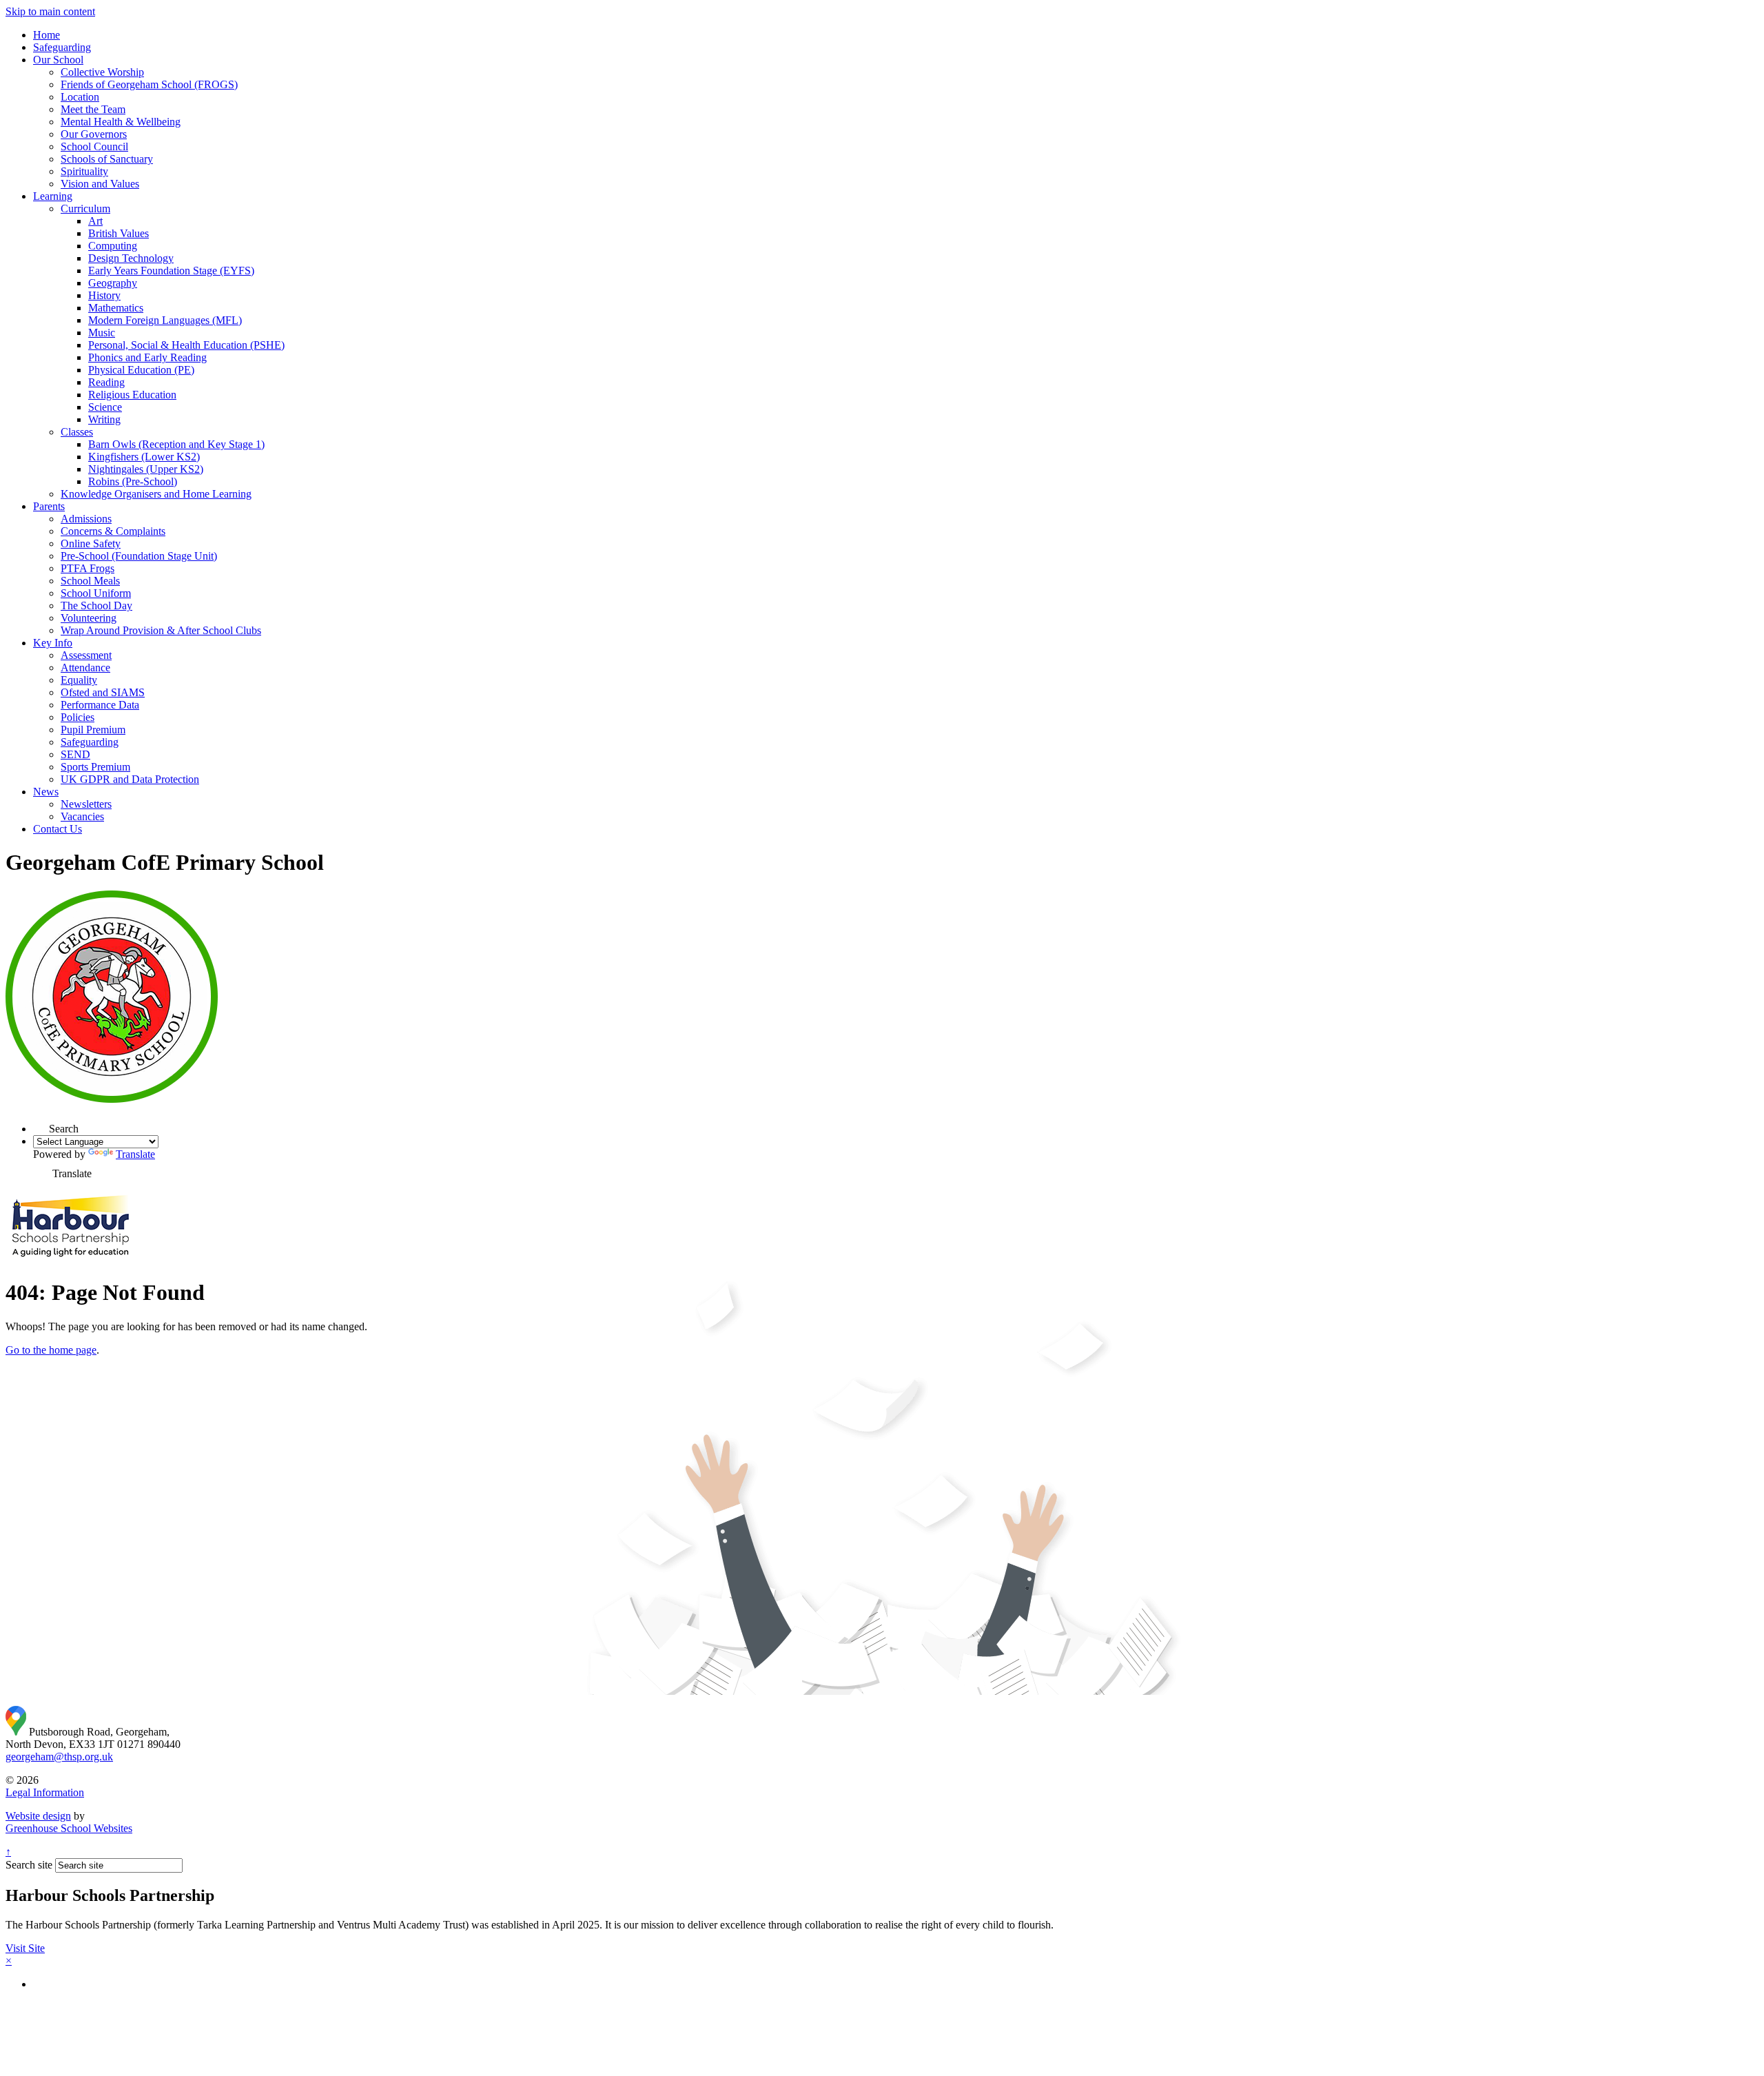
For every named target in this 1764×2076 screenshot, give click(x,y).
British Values (119, 233)
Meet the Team (93, 109)
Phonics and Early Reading (147, 357)
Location (80, 97)
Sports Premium (95, 767)
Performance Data (100, 705)
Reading (106, 382)
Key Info (53, 643)
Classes (77, 432)
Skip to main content (50, 11)
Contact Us (58, 829)
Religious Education (132, 395)
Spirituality (84, 171)
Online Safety (91, 543)
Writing (104, 419)
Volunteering (89, 618)
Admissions (86, 519)
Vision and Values (100, 184)
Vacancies (82, 816)
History (104, 295)
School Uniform (96, 593)
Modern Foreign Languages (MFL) (165, 320)
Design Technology (131, 258)
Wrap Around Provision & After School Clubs (161, 630)
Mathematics (116, 308)
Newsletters (86, 804)
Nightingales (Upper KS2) (146, 469)
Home (47, 35)
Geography (113, 283)
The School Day (96, 605)
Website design (38, 1816)
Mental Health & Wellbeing (121, 122)
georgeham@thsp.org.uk (59, 1757)
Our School (58, 60)
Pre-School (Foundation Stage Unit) (139, 556)
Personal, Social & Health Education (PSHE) (186, 345)
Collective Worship (102, 72)
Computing (113, 246)
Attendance (85, 668)
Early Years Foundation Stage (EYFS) (171, 271)
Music (102, 333)
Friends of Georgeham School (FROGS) (149, 84)
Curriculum (85, 208)
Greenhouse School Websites (69, 1828)
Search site (29, 1865)
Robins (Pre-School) (133, 481)
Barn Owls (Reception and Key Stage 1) (176, 444)
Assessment (86, 655)
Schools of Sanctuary (107, 159)
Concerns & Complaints (113, 531)
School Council (94, 146)
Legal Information (45, 1792)
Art (95, 221)
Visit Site (25, 1948)
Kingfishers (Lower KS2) (144, 457)
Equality (79, 680)
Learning (53, 196)
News (46, 792)
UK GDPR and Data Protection (130, 779)
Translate (135, 1154)
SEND (75, 754)
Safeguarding (62, 47)
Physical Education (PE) (141, 370)
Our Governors (94, 134)
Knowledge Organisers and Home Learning (156, 494)
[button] (41, 1124)
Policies (78, 717)
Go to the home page (51, 1350)
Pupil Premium (93, 730)
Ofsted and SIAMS (103, 692)
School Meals (90, 581)
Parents (49, 506)
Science (105, 407)
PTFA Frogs (88, 568)
